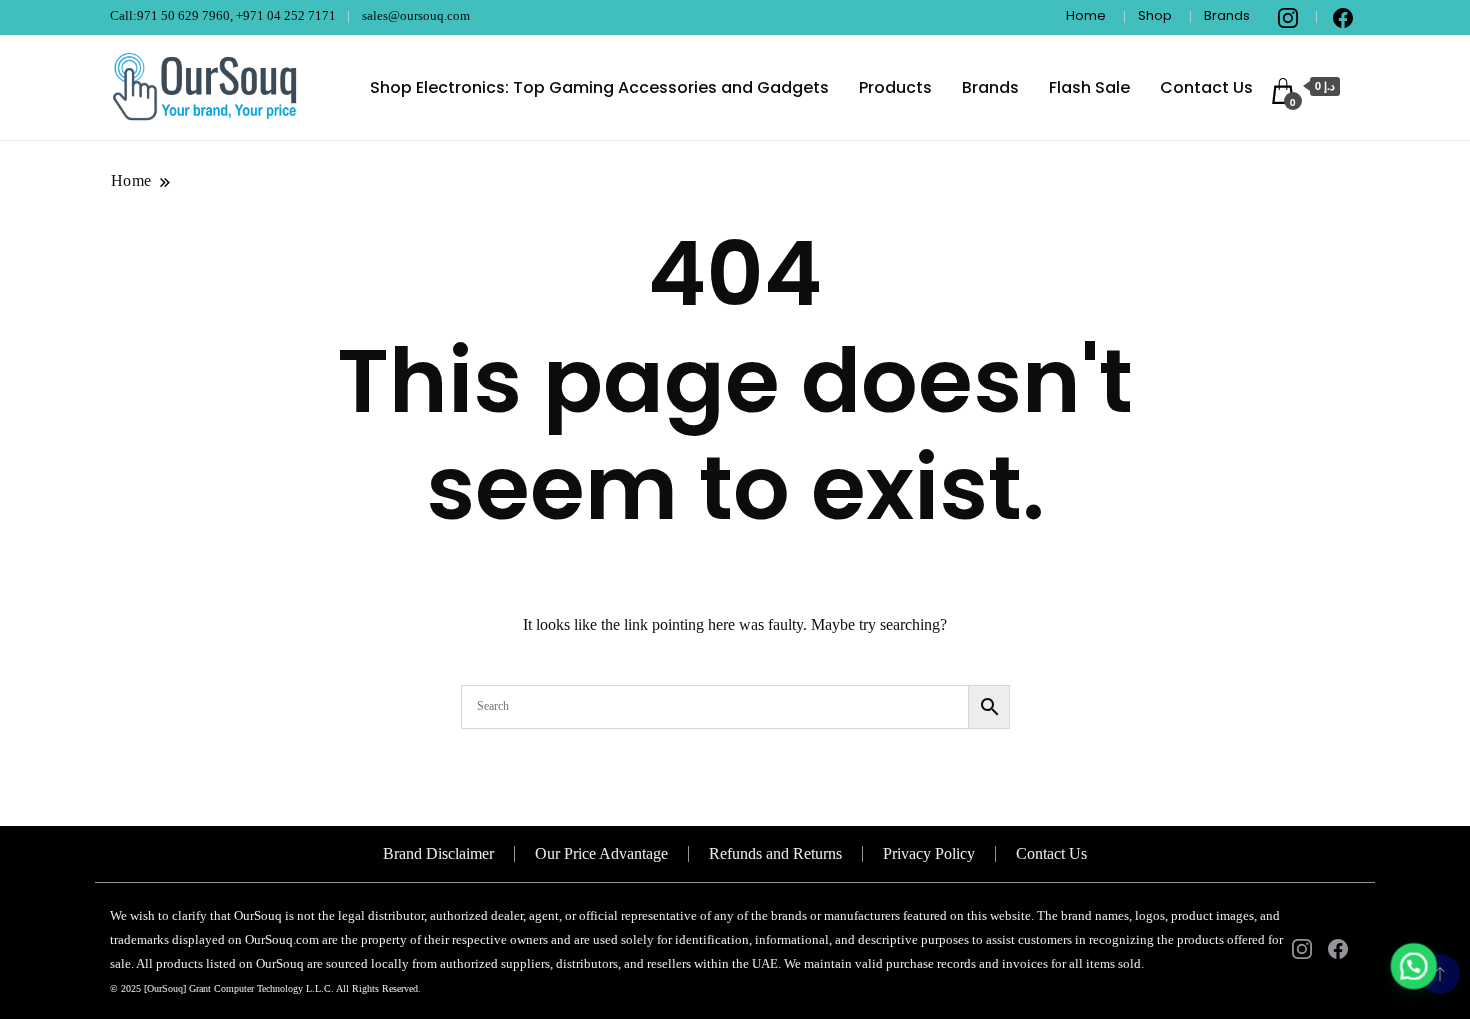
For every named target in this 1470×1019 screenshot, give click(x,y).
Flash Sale (1089, 87)
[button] (1412, 961)
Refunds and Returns (775, 853)
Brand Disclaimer (438, 853)
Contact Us (1206, 87)
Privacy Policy (929, 853)
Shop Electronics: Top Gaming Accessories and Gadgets (599, 87)
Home (1086, 15)
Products (895, 87)
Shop (1155, 15)
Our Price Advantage (601, 853)
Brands (1227, 15)
